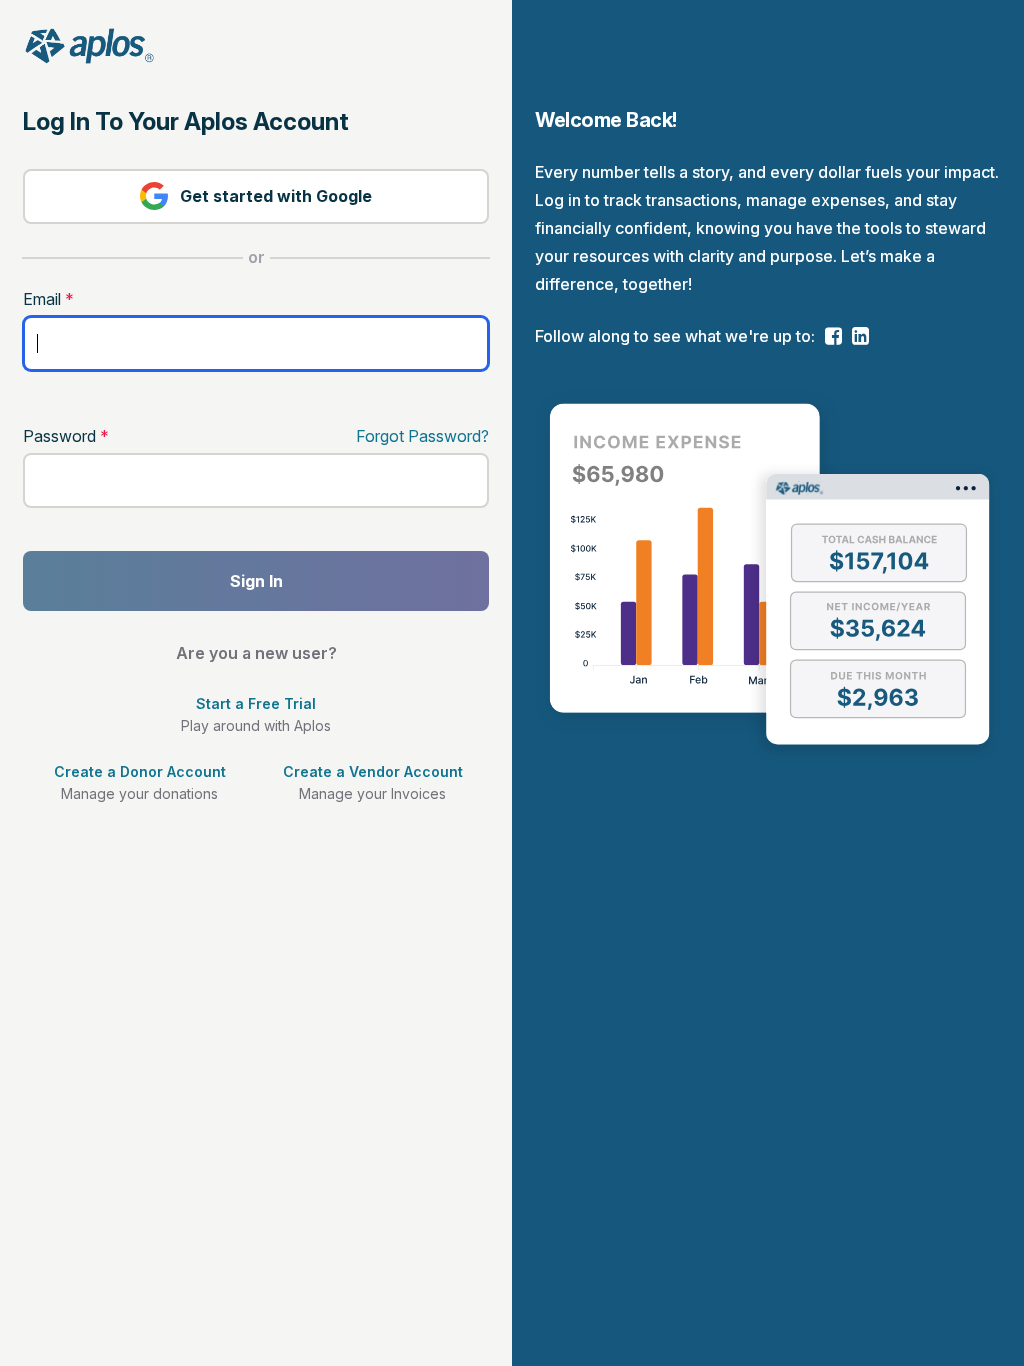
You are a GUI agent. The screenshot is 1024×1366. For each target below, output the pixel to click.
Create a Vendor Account (373, 771)
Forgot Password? (422, 436)
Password (66, 436)
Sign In (256, 581)
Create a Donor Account (140, 771)
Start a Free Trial (256, 703)
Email (48, 299)
